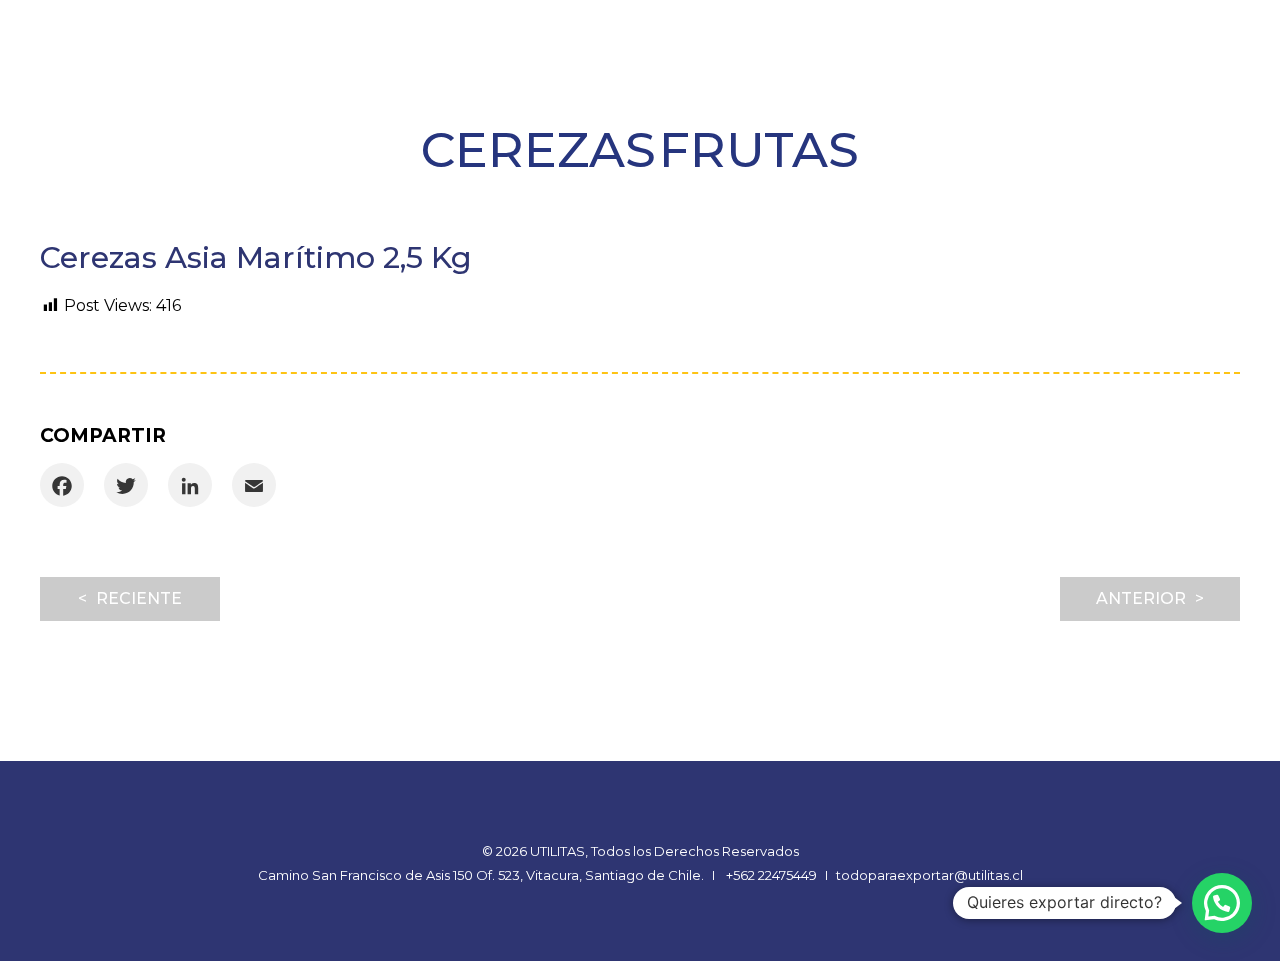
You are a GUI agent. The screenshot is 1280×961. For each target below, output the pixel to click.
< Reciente (130, 598)
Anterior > (1150, 598)
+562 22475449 (771, 875)
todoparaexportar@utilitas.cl (929, 875)
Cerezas (538, 149)
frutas (759, 149)
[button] (1222, 903)
